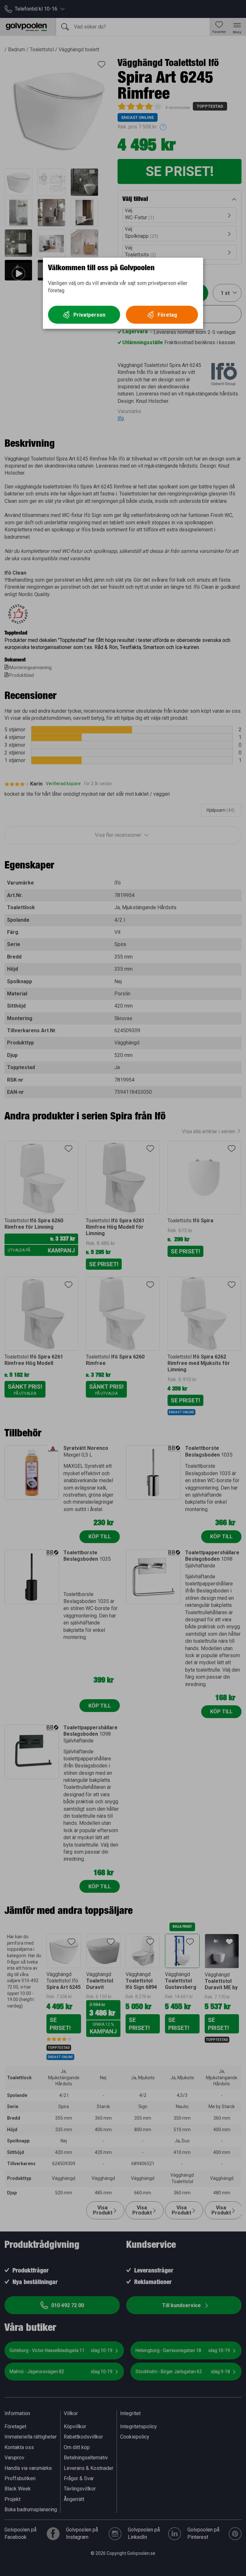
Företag (167, 315)
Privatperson (89, 315)
